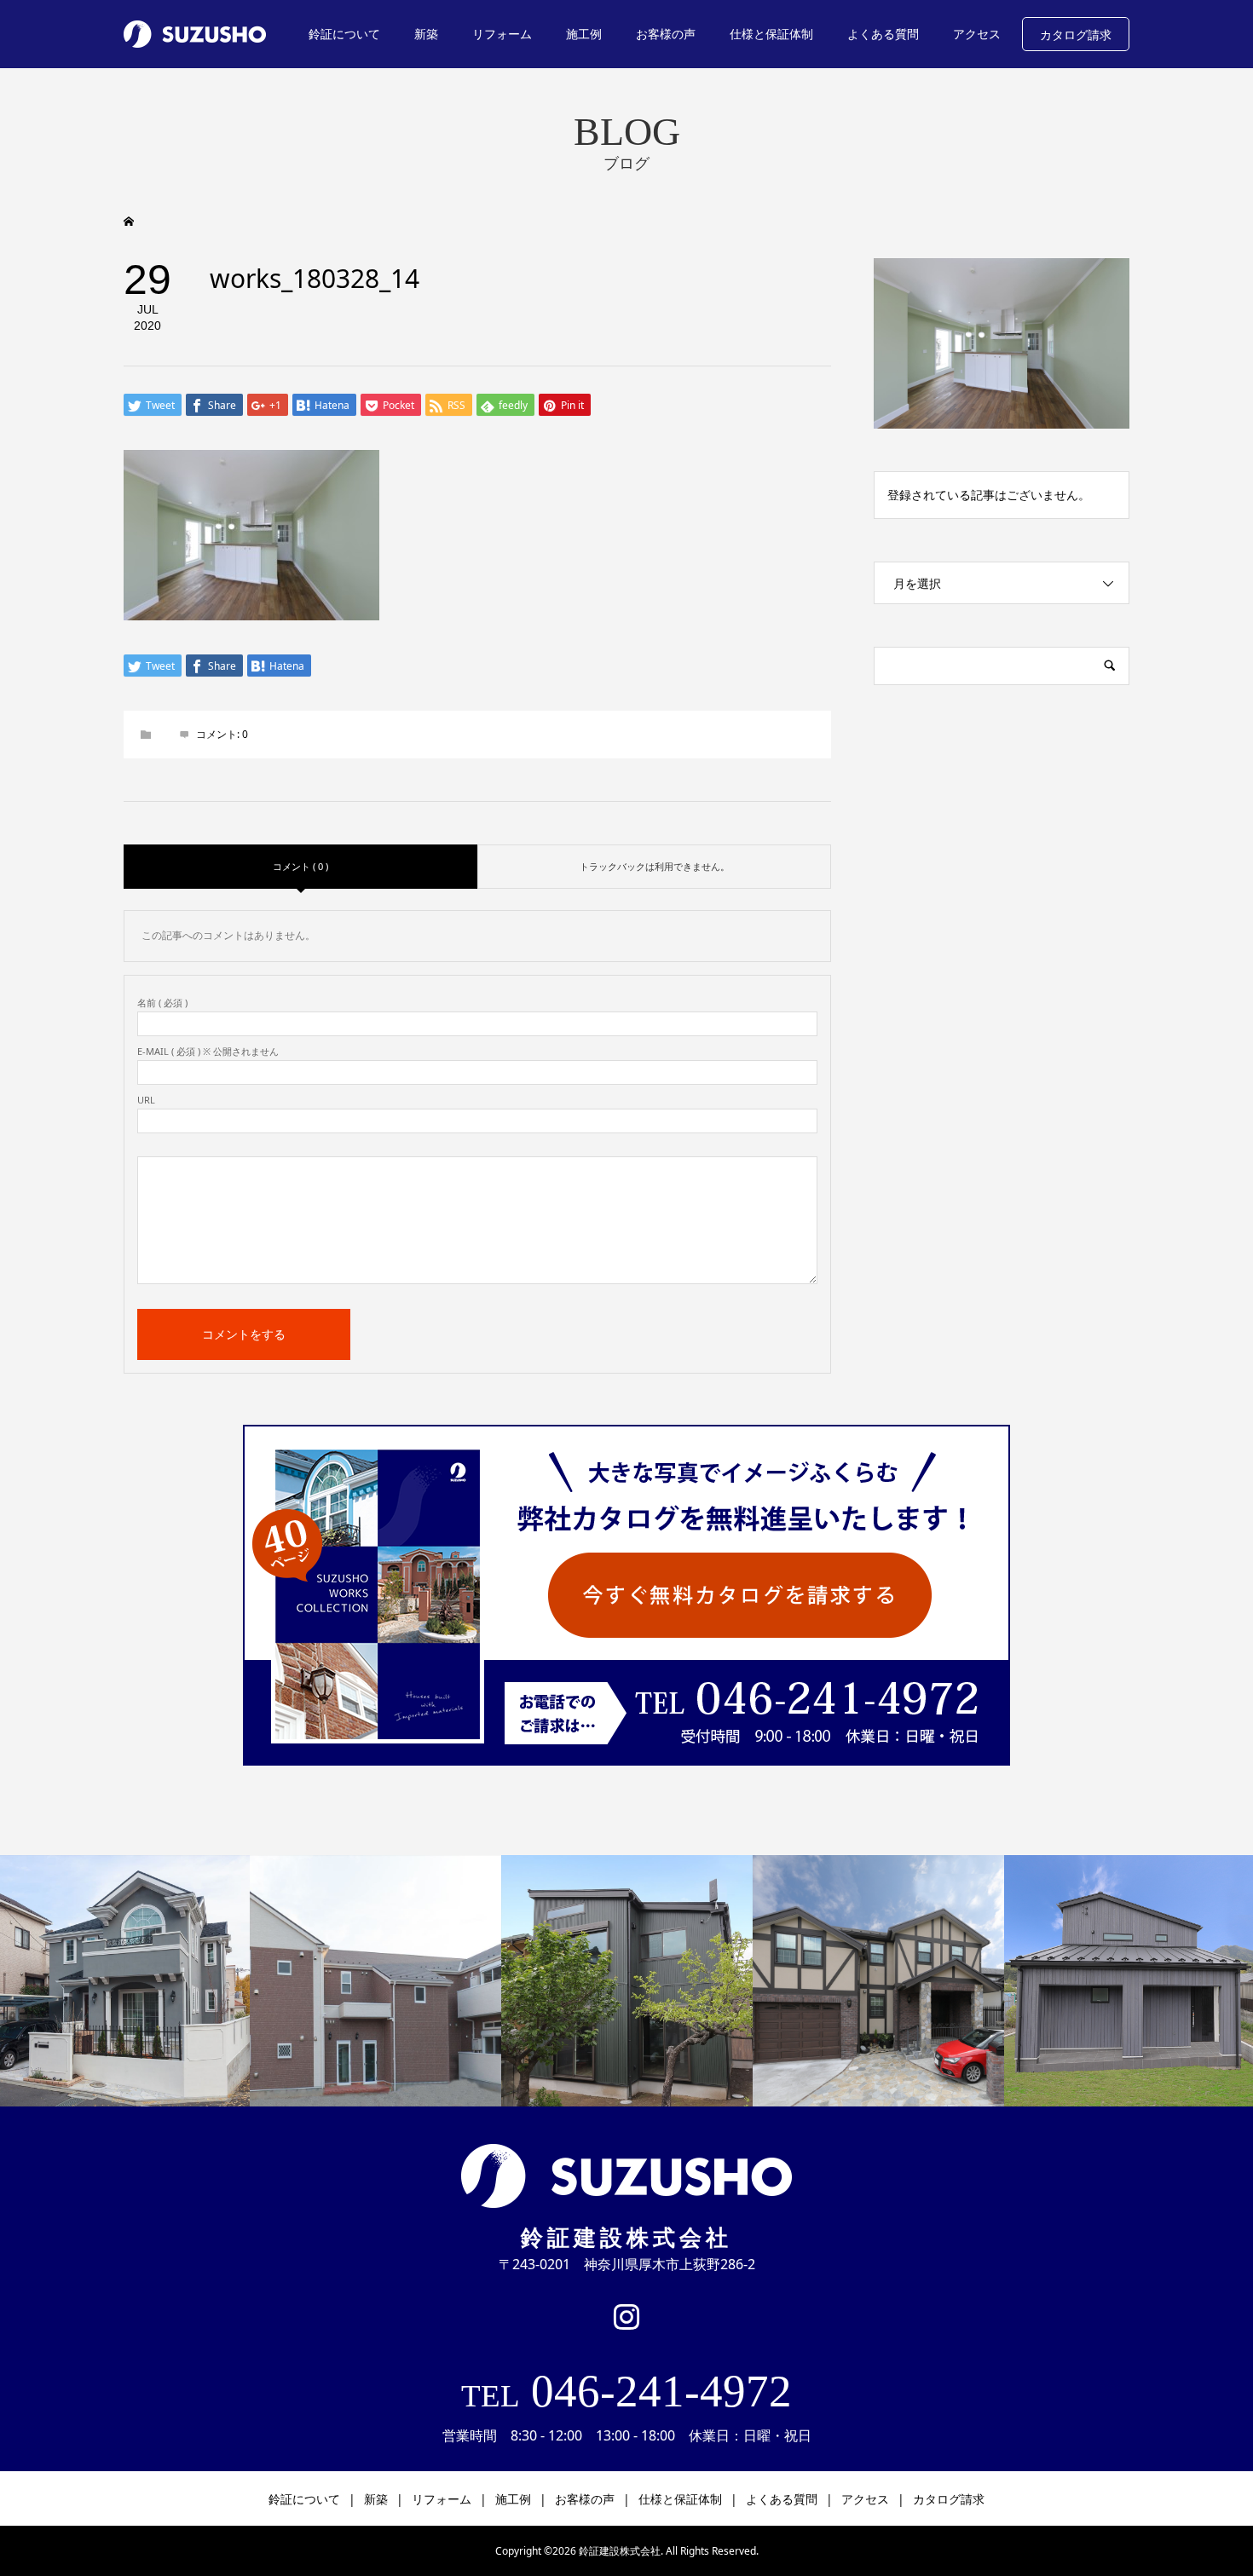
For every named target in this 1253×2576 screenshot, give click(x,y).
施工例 (584, 34)
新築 (426, 34)
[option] (375, 1981)
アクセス (977, 34)
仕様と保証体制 (771, 34)
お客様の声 (666, 34)
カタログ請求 (1076, 35)
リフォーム (502, 34)
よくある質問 (883, 34)
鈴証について (344, 34)
